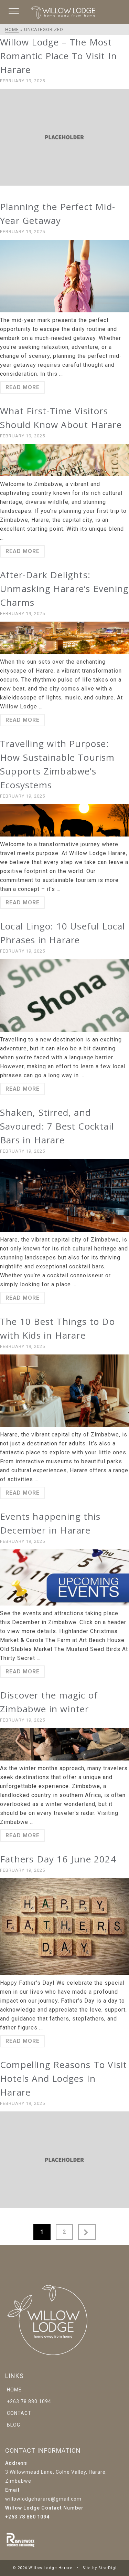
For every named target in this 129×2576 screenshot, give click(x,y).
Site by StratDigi (100, 2568)
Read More (23, 387)
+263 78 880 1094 (29, 2401)
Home (14, 2390)
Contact (19, 2413)
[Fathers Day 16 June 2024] (64, 1927)
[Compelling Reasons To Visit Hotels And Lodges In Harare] (64, 2160)
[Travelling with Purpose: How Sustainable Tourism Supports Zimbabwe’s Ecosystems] (64, 820)
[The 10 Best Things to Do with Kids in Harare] (64, 1391)
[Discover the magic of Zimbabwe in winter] (64, 1744)
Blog (14, 2425)
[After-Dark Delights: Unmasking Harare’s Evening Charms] (64, 638)
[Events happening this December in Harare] (64, 1577)
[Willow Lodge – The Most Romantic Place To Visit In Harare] (64, 137)
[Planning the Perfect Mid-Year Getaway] (64, 276)
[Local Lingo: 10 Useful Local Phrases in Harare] (64, 995)
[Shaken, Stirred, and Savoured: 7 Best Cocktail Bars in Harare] (64, 1196)
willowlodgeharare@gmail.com (43, 2499)
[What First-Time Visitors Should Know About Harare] (64, 460)
